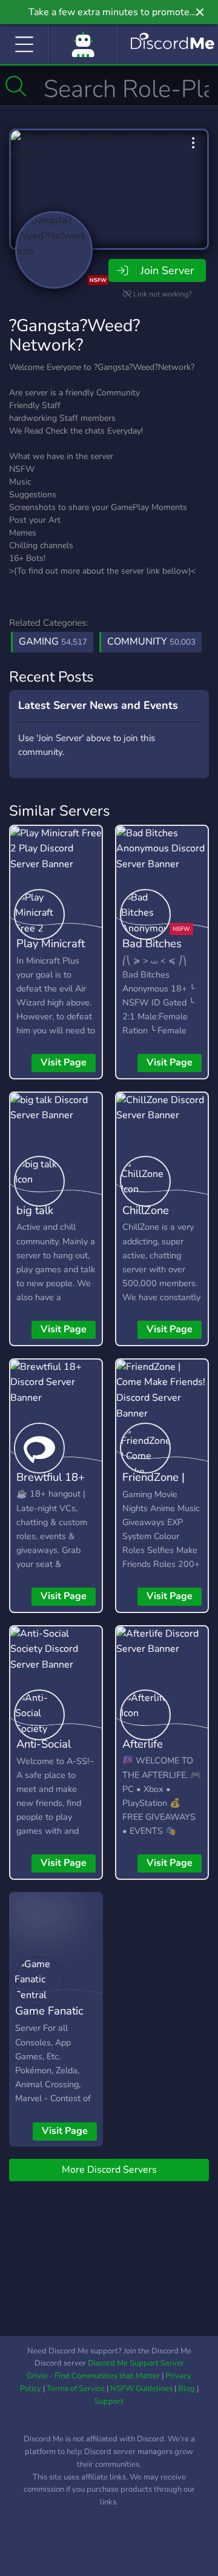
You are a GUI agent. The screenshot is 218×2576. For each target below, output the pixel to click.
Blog (187, 2389)
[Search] (16, 86)
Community (151, 642)
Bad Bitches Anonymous (152, 952)
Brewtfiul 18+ (51, 1477)
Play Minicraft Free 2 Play (51, 952)
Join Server (167, 270)
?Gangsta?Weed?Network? (74, 335)
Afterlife (143, 1744)
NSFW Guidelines (141, 2389)
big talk (35, 1210)
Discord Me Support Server (136, 2363)
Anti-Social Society (44, 1753)
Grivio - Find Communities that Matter (93, 2376)
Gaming (53, 642)
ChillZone (146, 1210)
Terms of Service (76, 2389)
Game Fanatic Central (49, 2019)
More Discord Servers (109, 2170)
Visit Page (64, 1062)
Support (109, 2401)
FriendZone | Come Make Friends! (154, 1495)
